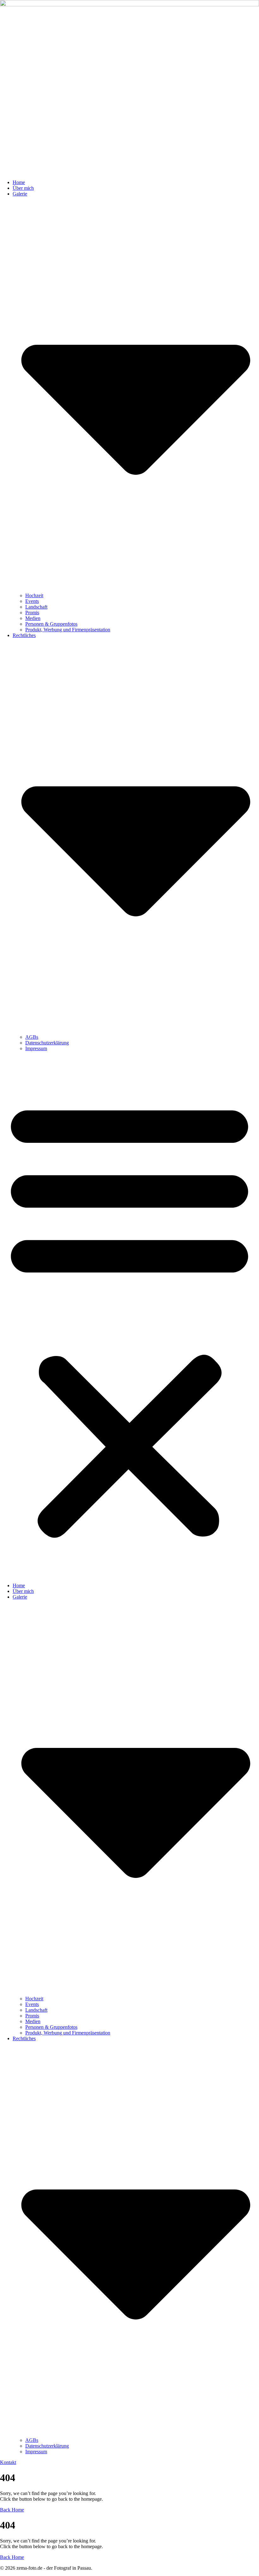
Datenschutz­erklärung (47, 1043)
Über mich (23, 188)
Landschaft (36, 607)
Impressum (36, 1048)
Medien (33, 618)
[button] (129, 1317)
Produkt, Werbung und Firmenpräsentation (68, 630)
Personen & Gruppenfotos (51, 624)
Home (19, 182)
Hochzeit (34, 595)
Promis (32, 613)
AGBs (32, 1037)
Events (32, 601)
